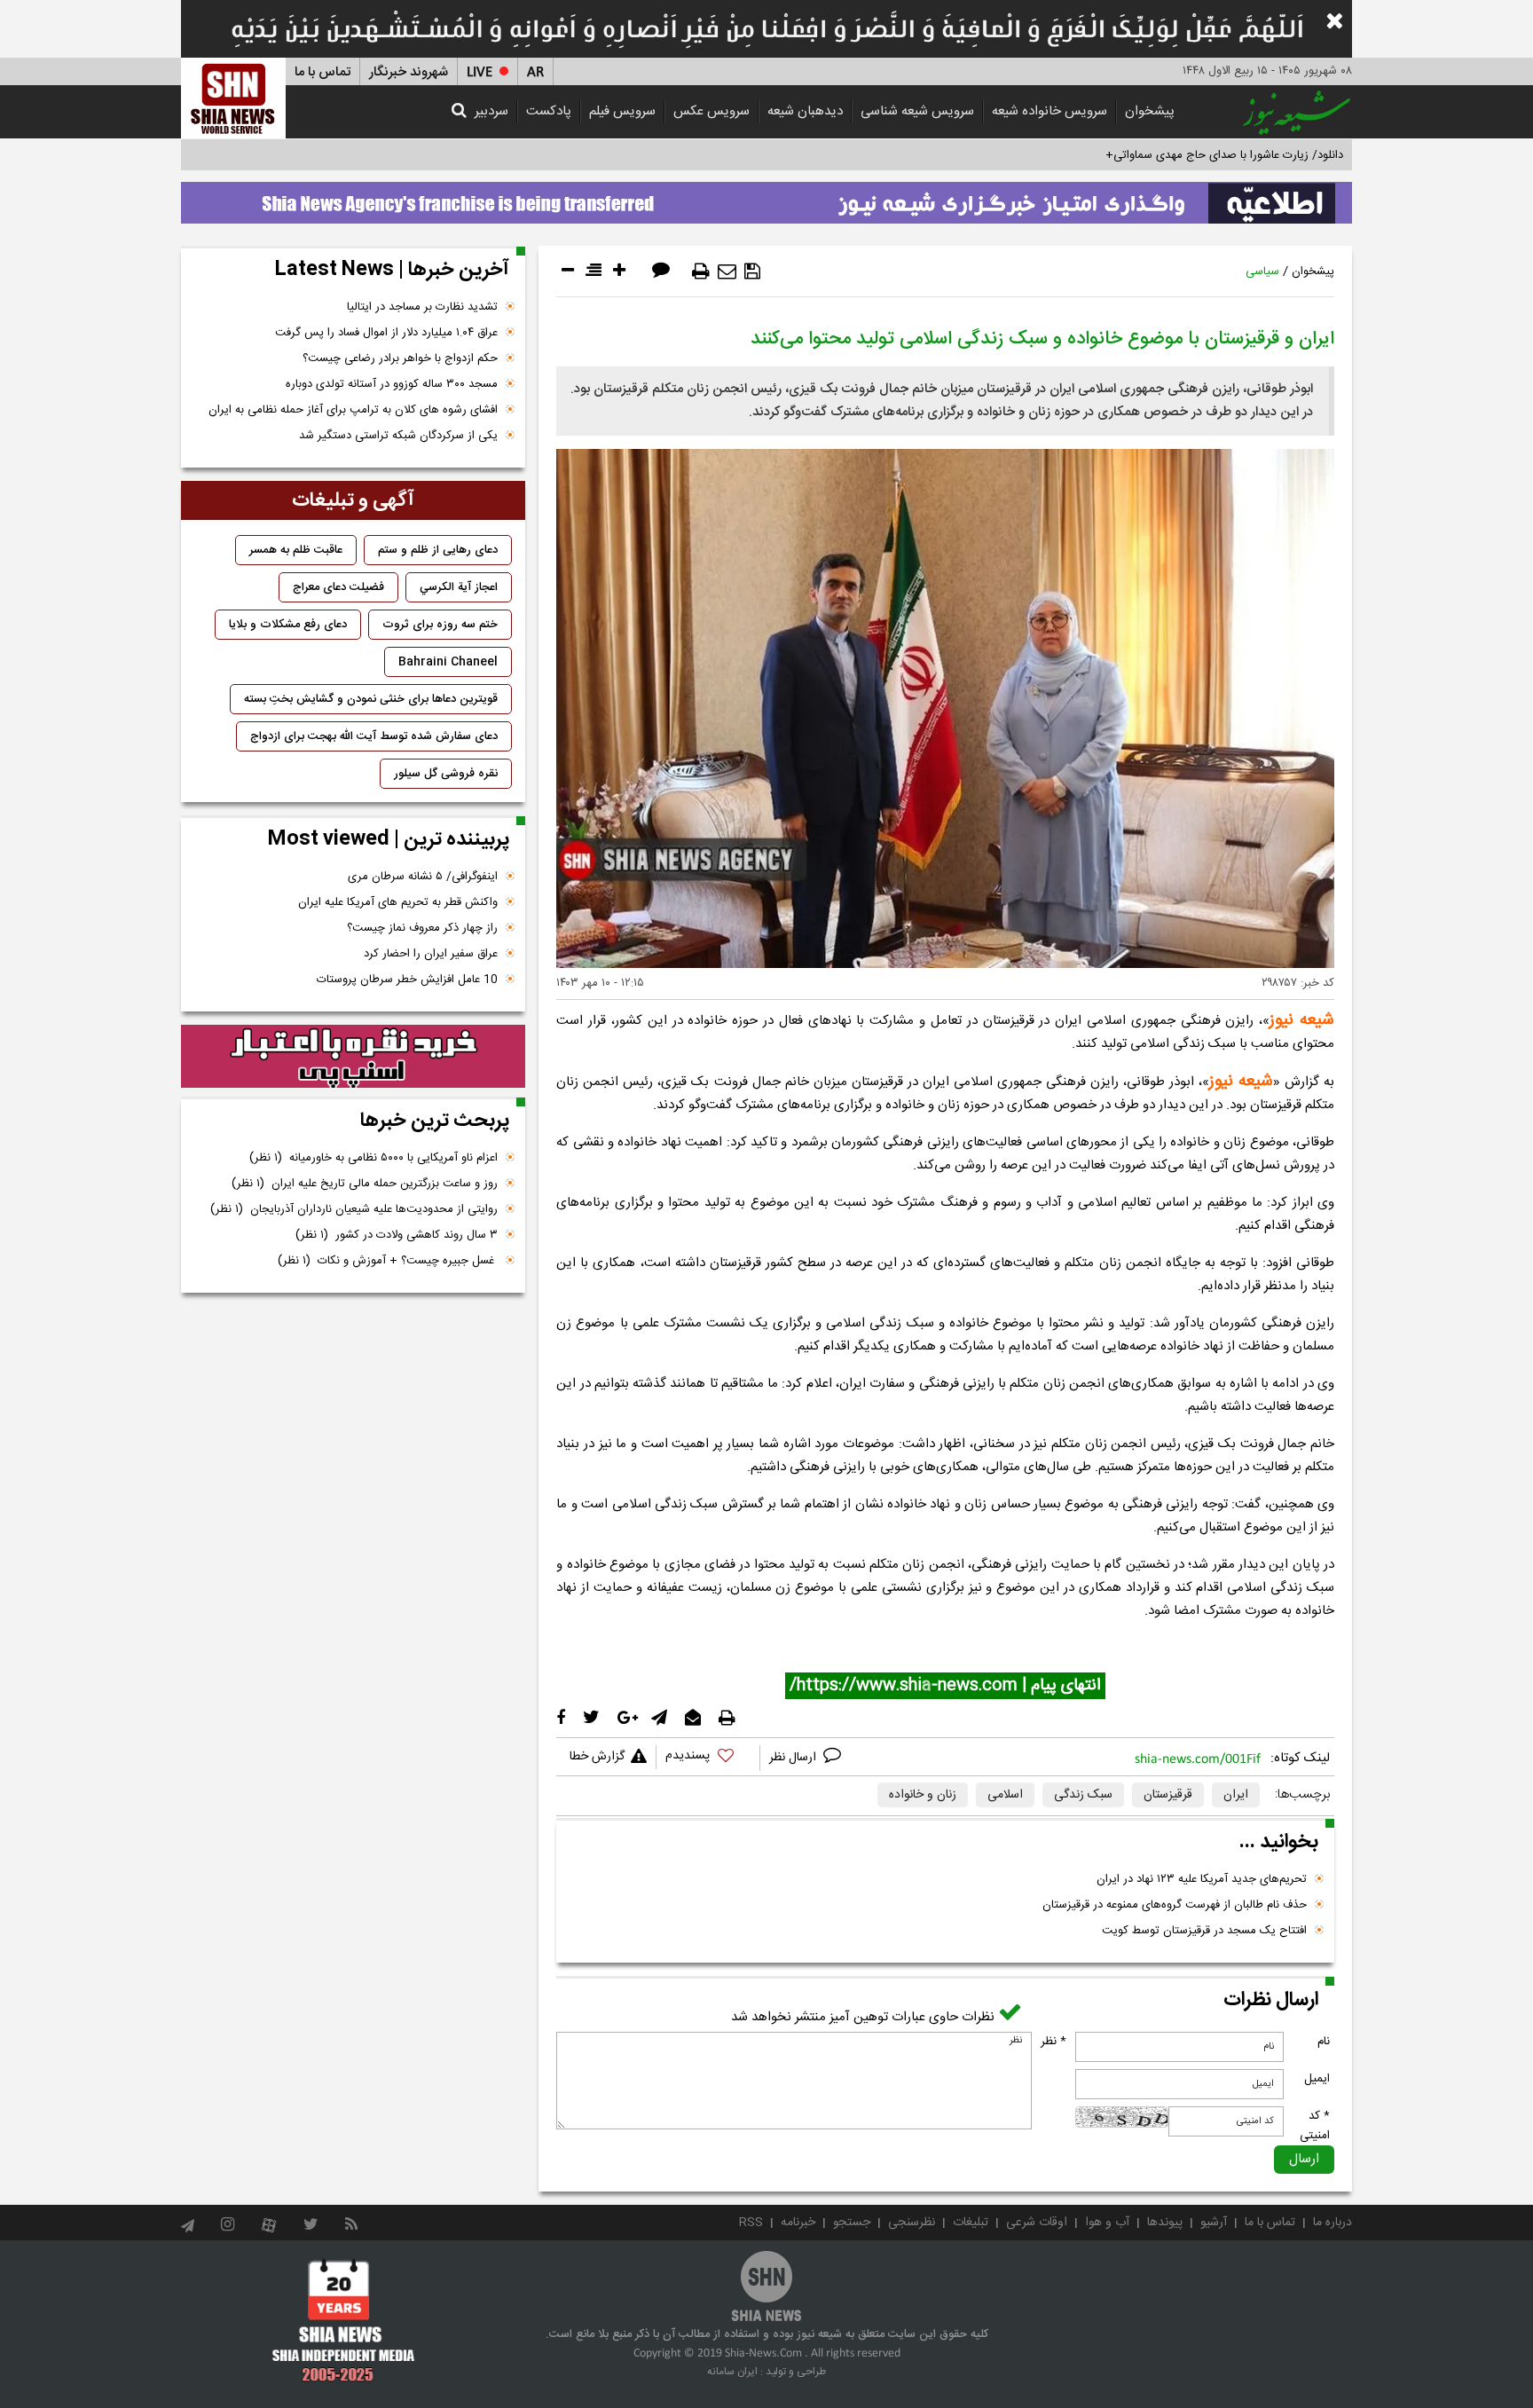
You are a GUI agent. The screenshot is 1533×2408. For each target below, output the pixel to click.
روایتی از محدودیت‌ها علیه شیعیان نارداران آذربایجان (354, 1209)
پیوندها (1165, 2223)
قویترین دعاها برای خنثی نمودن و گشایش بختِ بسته (371, 699)
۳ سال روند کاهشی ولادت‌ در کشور (397, 1235)
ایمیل (1317, 2079)
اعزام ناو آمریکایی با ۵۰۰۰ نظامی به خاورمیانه (373, 1158)
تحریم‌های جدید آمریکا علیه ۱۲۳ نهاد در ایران (1202, 1879)
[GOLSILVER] (353, 1057)
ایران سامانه (732, 2372)
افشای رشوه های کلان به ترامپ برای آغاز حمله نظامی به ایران (353, 410)
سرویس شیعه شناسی (917, 111)
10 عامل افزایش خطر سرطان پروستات (407, 980)
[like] (708, 1758)
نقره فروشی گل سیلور (446, 774)
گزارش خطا (597, 1757)
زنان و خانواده (923, 1795)
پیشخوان (1150, 111)
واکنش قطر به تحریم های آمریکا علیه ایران (398, 902)
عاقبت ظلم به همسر (296, 550)
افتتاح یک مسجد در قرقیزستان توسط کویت (1204, 1931)
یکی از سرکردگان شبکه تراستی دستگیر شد (398, 436)
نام (1324, 2042)
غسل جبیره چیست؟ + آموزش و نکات (388, 1261)
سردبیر (491, 111)
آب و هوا (1107, 2223)
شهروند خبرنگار (409, 72)
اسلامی (1005, 1795)
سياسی (1262, 271)
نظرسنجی (912, 2223)
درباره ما (1333, 2223)
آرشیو (1214, 2223)
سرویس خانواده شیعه (1050, 111)
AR (535, 72)
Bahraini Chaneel (448, 662)
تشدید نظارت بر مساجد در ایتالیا (422, 307)
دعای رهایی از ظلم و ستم (438, 550)
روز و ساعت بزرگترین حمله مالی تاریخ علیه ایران (365, 1184)
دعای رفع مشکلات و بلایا (288, 625)
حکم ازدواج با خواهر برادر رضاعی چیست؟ (400, 358)
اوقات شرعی (1037, 2223)
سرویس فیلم (622, 111)
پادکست (549, 111)
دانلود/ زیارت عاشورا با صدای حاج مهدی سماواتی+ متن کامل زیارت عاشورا (1169, 155)
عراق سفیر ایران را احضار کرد (431, 954)
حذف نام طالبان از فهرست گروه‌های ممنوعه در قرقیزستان (1175, 1905)
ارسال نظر (794, 1758)
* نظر (1053, 2042)
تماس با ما (322, 72)
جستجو (852, 2223)
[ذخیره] (752, 271)
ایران (1236, 1795)
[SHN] (233, 98)
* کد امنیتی (1315, 2126)
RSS (751, 2223)
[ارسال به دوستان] (727, 271)
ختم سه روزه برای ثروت (440, 625)
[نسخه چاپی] (701, 271)
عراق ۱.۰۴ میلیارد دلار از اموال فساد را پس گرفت (386, 333)
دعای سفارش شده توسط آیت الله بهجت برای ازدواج (374, 736)
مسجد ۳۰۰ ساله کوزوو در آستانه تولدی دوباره (392, 384)
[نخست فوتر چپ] (344, 2320)
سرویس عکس (711, 111)
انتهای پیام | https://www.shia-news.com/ (945, 1686)
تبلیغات (971, 2223)
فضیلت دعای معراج (338, 587)
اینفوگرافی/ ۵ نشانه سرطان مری (423, 877)
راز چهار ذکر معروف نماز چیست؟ (422, 928)
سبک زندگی (1083, 1795)
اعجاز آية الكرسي (459, 587)
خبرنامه (798, 2223)
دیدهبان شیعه (805, 111)
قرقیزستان (1168, 1795)
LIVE (480, 72)
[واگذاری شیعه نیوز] (766, 198)
